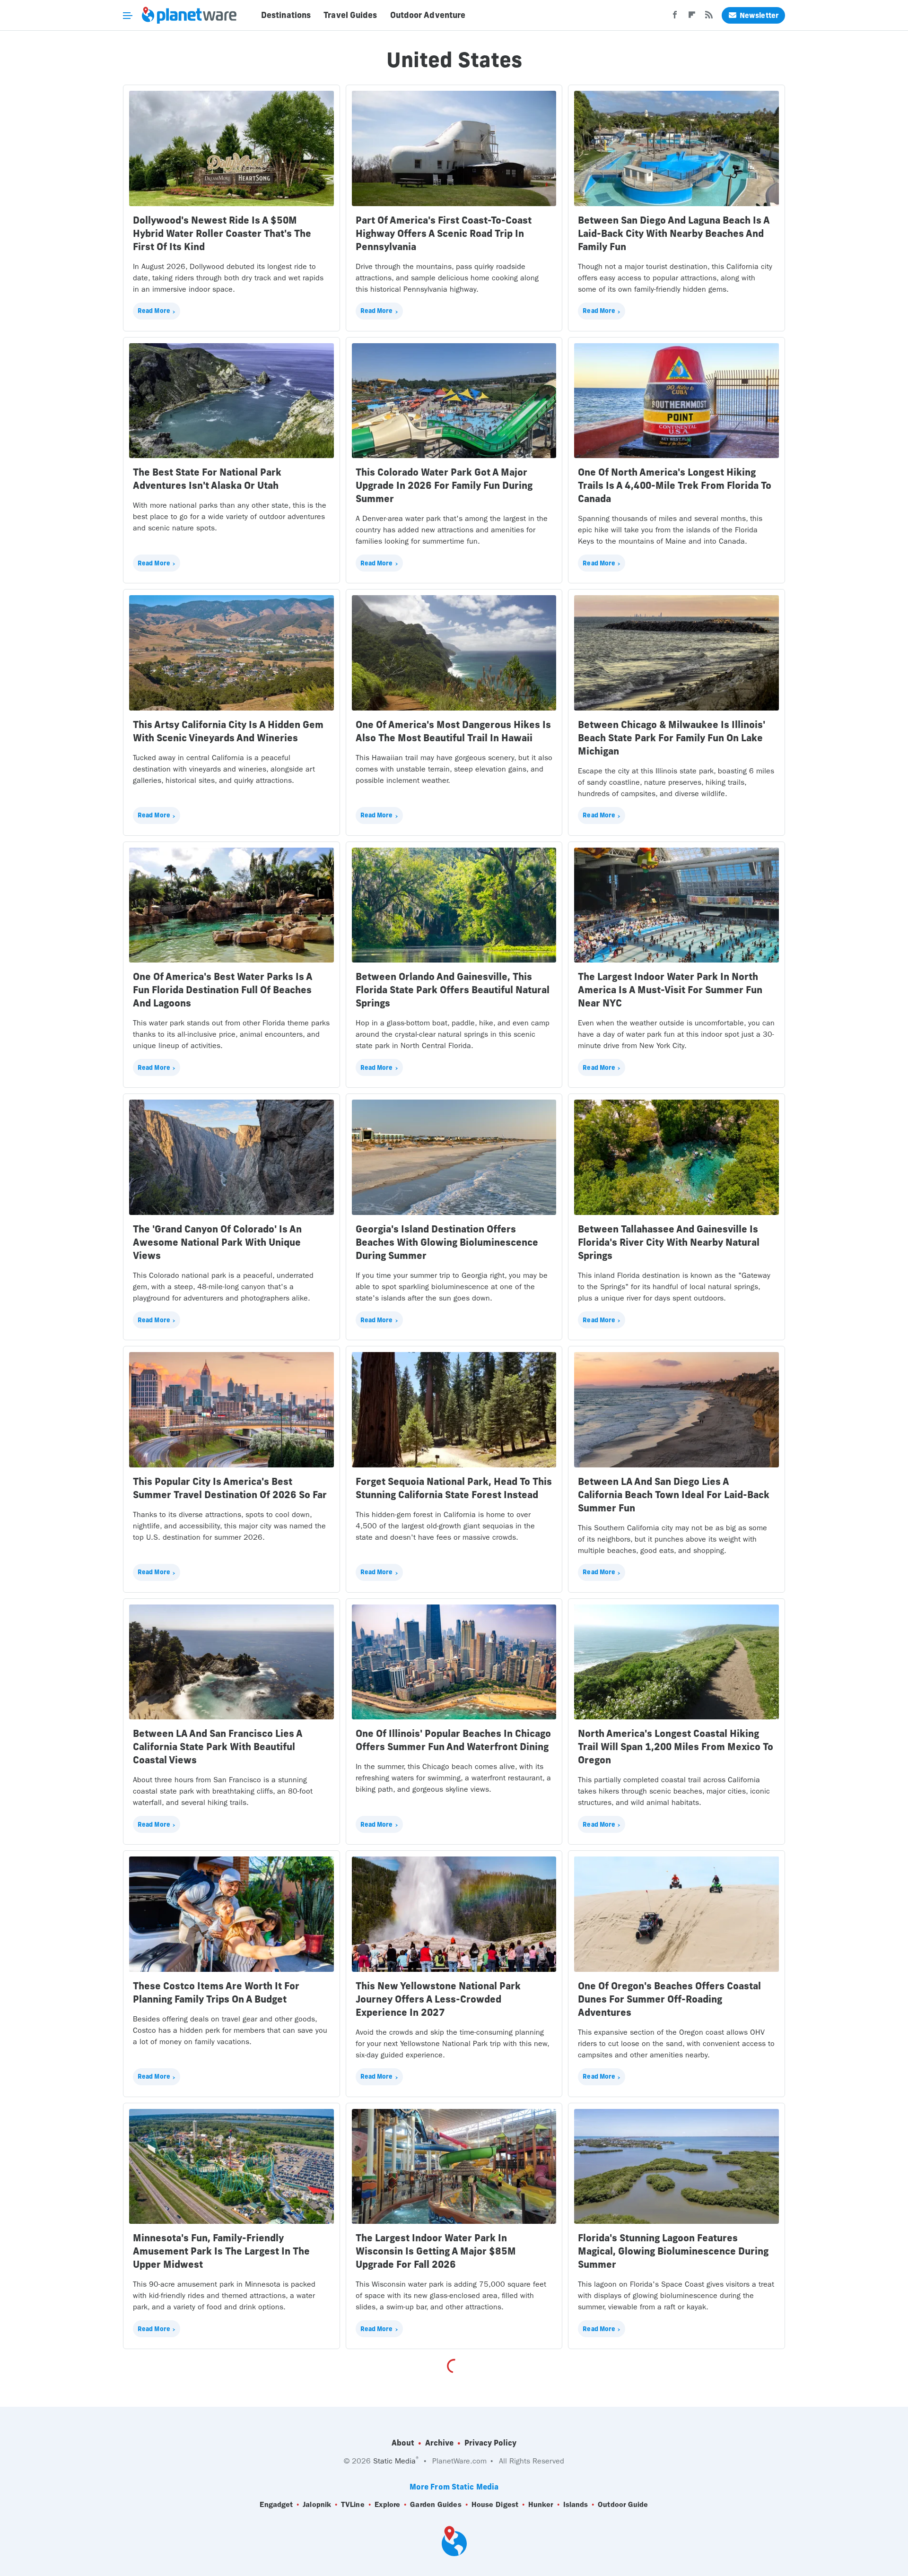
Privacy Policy (490, 2443)
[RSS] (709, 17)
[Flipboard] (692, 17)
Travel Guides (350, 15)
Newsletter (759, 15)
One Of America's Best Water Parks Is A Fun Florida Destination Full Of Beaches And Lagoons (223, 990)
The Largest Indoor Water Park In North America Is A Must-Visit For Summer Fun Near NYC (670, 990)
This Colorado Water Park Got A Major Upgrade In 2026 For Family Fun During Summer (444, 485)
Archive (439, 2443)
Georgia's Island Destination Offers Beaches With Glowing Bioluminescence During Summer (447, 1242)
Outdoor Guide (623, 2504)
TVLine (353, 2504)
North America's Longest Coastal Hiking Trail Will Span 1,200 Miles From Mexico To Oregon (676, 1747)
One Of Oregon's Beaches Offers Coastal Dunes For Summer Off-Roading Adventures (669, 1999)
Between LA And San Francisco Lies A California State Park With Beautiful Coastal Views (218, 1747)
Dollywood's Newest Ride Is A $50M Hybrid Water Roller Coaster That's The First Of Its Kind (222, 233)
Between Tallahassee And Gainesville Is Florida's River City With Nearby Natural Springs (669, 1242)
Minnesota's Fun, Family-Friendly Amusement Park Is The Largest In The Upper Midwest (221, 2251)
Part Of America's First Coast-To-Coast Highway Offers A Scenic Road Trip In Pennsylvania (444, 233)
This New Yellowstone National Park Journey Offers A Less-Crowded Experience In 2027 (438, 1999)
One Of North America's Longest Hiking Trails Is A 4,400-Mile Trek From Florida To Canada (675, 485)
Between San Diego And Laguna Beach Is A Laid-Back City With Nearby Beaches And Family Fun (674, 233)
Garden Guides (436, 2504)
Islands (576, 2504)
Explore (388, 2504)
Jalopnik (317, 2504)
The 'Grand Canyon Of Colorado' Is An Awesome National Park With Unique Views (217, 1242)
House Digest (495, 2504)
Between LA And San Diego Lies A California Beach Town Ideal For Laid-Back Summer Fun (674, 1495)
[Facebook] (675, 17)
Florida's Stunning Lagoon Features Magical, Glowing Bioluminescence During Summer (673, 2251)
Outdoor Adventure (428, 15)
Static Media (394, 2461)
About (403, 2443)
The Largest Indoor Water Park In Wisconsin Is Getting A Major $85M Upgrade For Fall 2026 (436, 2251)
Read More (154, 311)
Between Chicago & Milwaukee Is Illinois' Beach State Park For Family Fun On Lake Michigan (672, 738)
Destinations (286, 15)
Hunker (541, 2504)
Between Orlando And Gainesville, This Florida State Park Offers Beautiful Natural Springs (453, 990)
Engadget (276, 2504)
